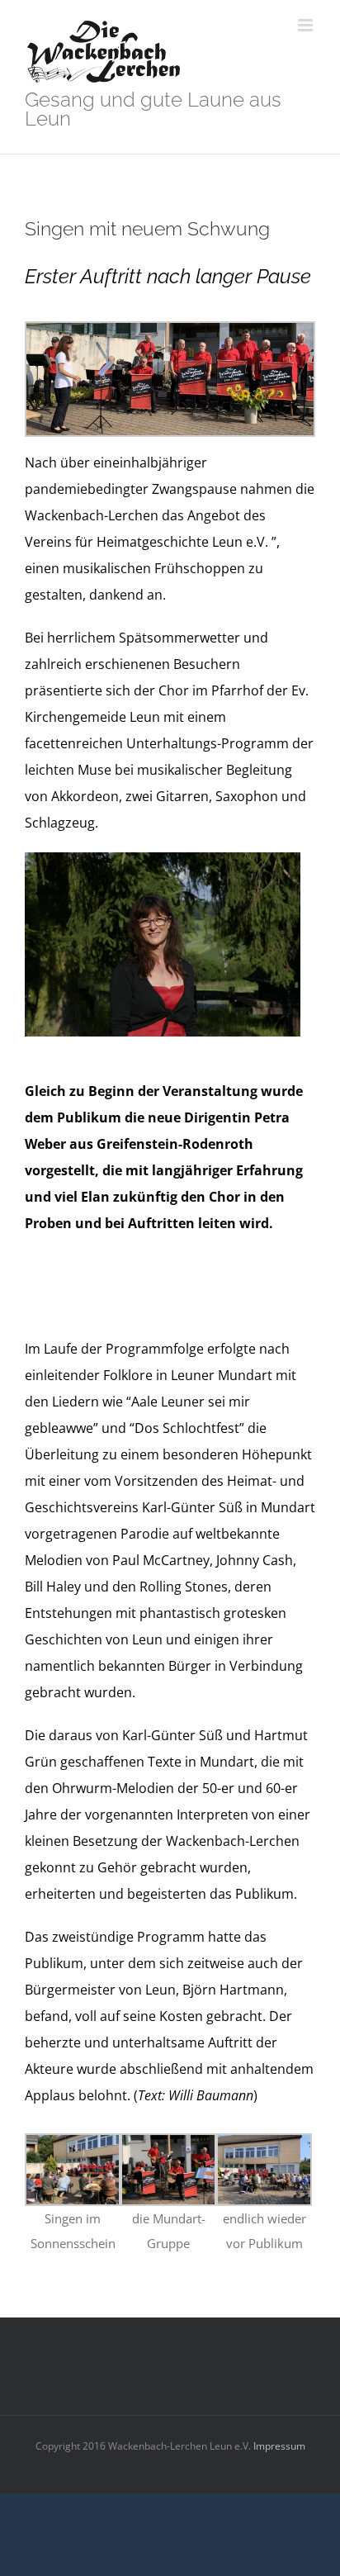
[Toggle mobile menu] (307, 25)
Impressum (278, 2446)
